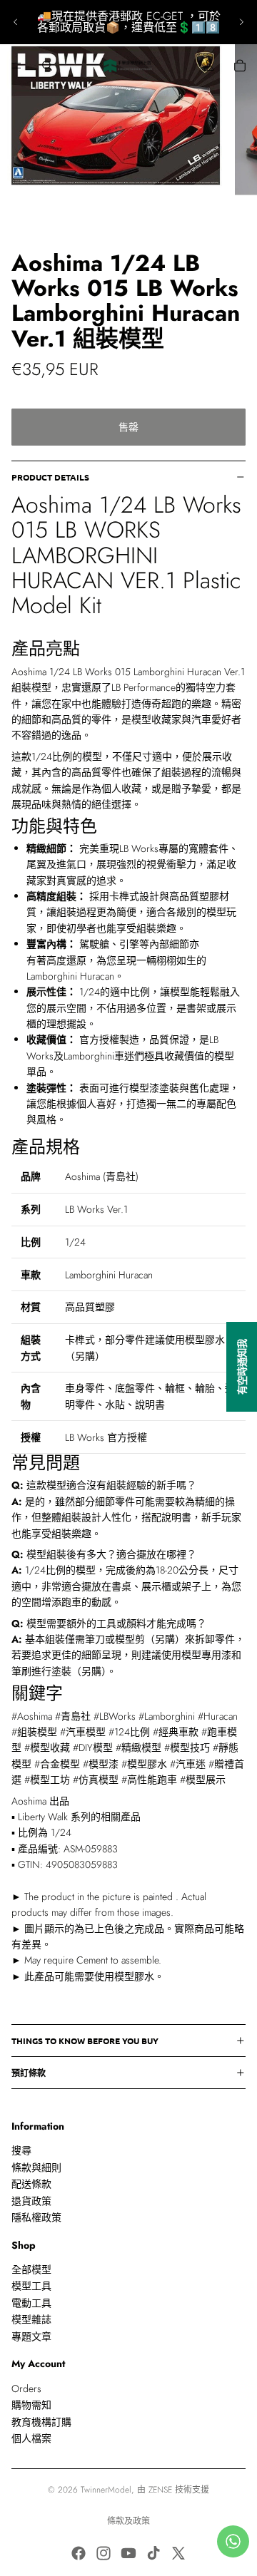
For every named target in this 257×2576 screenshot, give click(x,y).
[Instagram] (104, 2553)
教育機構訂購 (41, 2422)
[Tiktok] (153, 2553)
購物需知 (31, 2405)
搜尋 (21, 2151)
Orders (26, 2388)
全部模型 (31, 2269)
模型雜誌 (31, 2319)
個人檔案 (31, 2438)
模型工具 (31, 2287)
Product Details (50, 477)
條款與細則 (36, 2167)
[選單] (16, 66)
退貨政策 (31, 2201)
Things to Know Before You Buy (85, 2041)
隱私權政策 (36, 2217)
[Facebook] (79, 2553)
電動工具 (31, 2303)
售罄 (128, 427)
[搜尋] (47, 66)
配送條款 (31, 2184)
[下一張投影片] (241, 22)
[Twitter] (178, 2553)
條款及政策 (128, 2521)
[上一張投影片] (16, 22)
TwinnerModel (106, 2490)
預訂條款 (29, 2073)
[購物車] (240, 66)
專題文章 (31, 2336)
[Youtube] (128, 2553)
